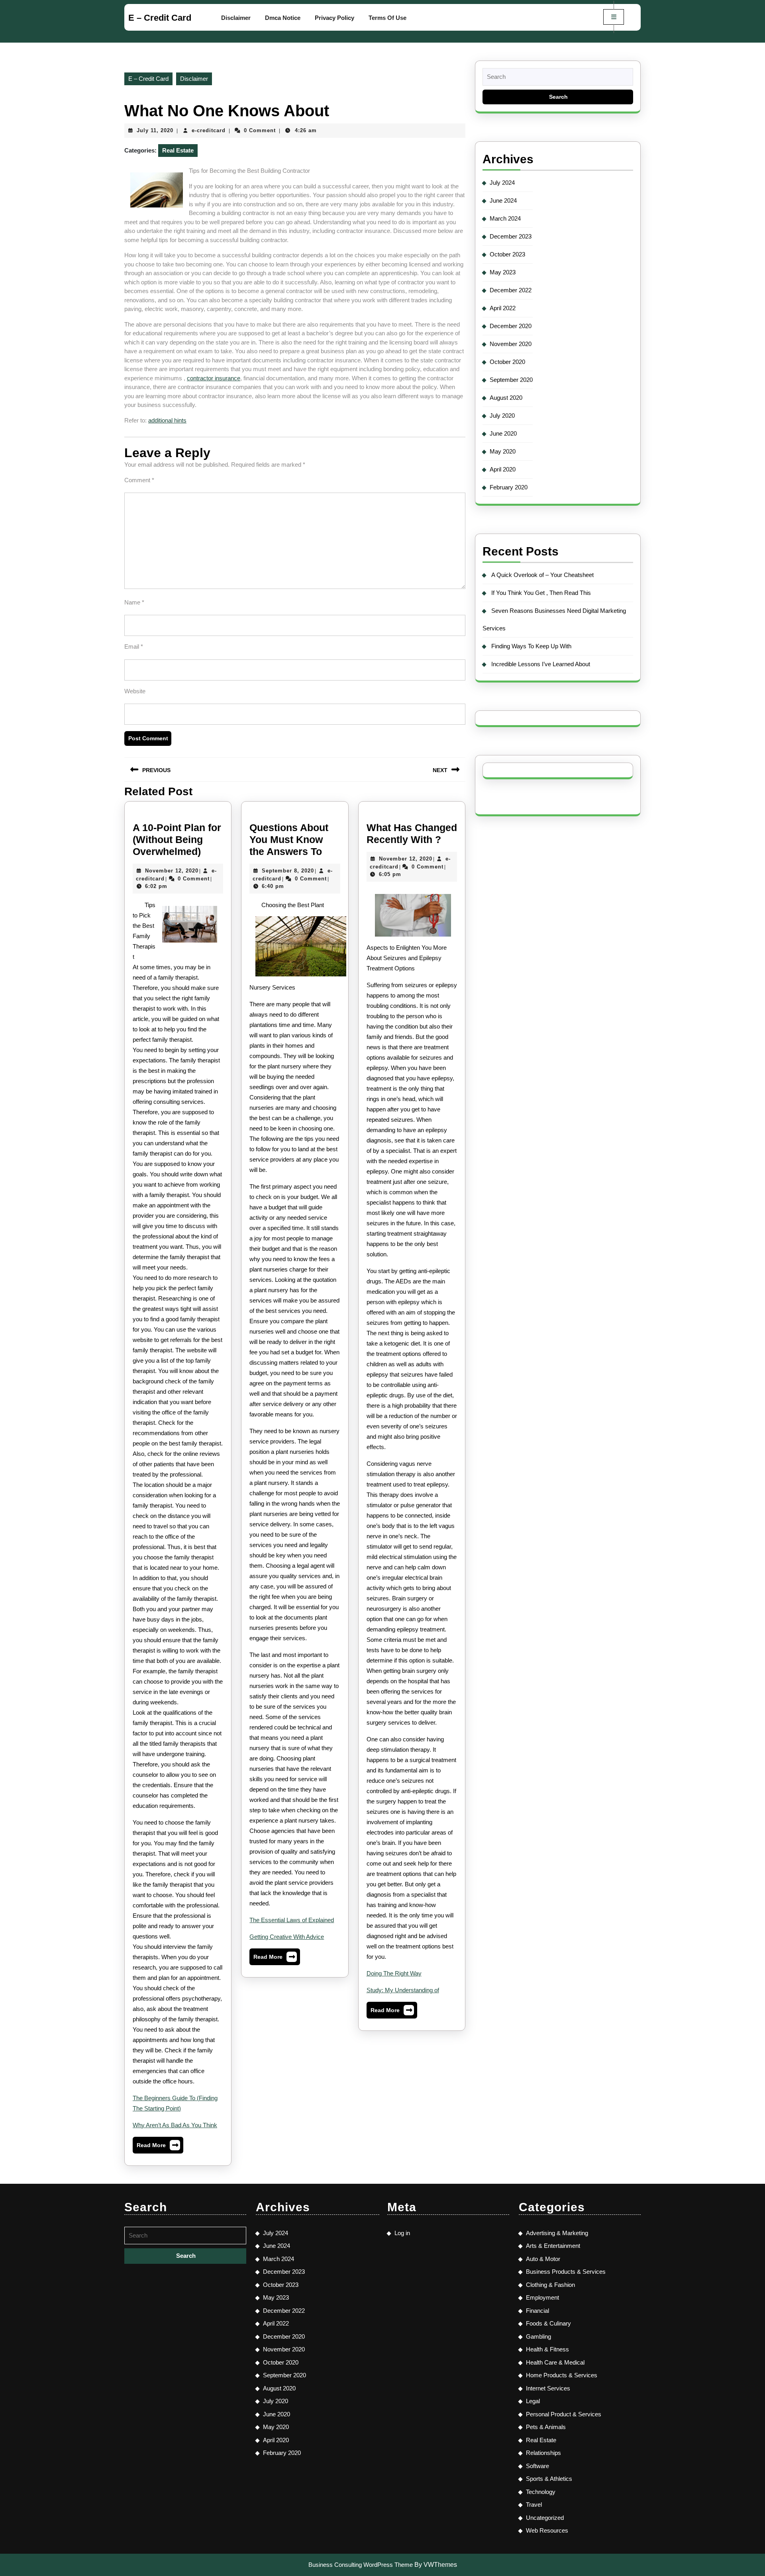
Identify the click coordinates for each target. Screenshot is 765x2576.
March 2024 (505, 218)
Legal (533, 2401)
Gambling (538, 2336)
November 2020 (511, 344)
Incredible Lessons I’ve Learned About (541, 664)
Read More (158, 2147)
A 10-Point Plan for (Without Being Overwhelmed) (177, 839)
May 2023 (503, 272)
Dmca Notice (283, 18)
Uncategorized (545, 2518)
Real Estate (178, 150)
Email (134, 646)
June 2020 (503, 433)
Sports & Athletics (549, 2479)
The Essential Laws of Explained (292, 1920)
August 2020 (506, 398)
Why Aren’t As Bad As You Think (175, 2125)
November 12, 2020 (172, 871)
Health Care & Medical (555, 2362)
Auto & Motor (543, 2259)
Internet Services (548, 2388)
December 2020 (511, 326)
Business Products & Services (566, 2272)
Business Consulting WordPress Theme (361, 2565)
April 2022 (503, 308)
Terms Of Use (387, 18)
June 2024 (503, 200)
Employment (542, 2297)
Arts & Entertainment (553, 2246)
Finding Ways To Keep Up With (531, 646)
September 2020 (511, 380)
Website (135, 691)
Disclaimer (236, 18)
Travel (534, 2505)
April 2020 (503, 469)
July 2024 (502, 183)
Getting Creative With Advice (287, 1937)
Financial (537, 2311)
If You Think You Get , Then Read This (541, 593)
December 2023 (511, 236)
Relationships (543, 2453)
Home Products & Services (562, 2375)
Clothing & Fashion (550, 2285)
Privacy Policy (334, 18)
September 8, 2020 (288, 871)
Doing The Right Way (394, 1973)
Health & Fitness (547, 2349)
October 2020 (507, 362)
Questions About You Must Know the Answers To (289, 839)
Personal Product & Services (564, 2414)
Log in (402, 2233)
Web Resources (547, 2530)
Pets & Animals (546, 2427)
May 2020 (503, 451)
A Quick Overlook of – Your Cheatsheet (542, 575)
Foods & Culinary (548, 2323)
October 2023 (507, 254)
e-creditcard (209, 130)
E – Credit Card (160, 18)
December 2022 (511, 290)
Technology (541, 2492)
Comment (139, 480)
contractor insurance (214, 378)
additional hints (167, 420)
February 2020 (509, 487)
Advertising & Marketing (557, 2233)
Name (134, 602)
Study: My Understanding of (403, 1990)
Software (537, 2466)
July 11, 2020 (155, 130)
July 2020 (502, 416)
